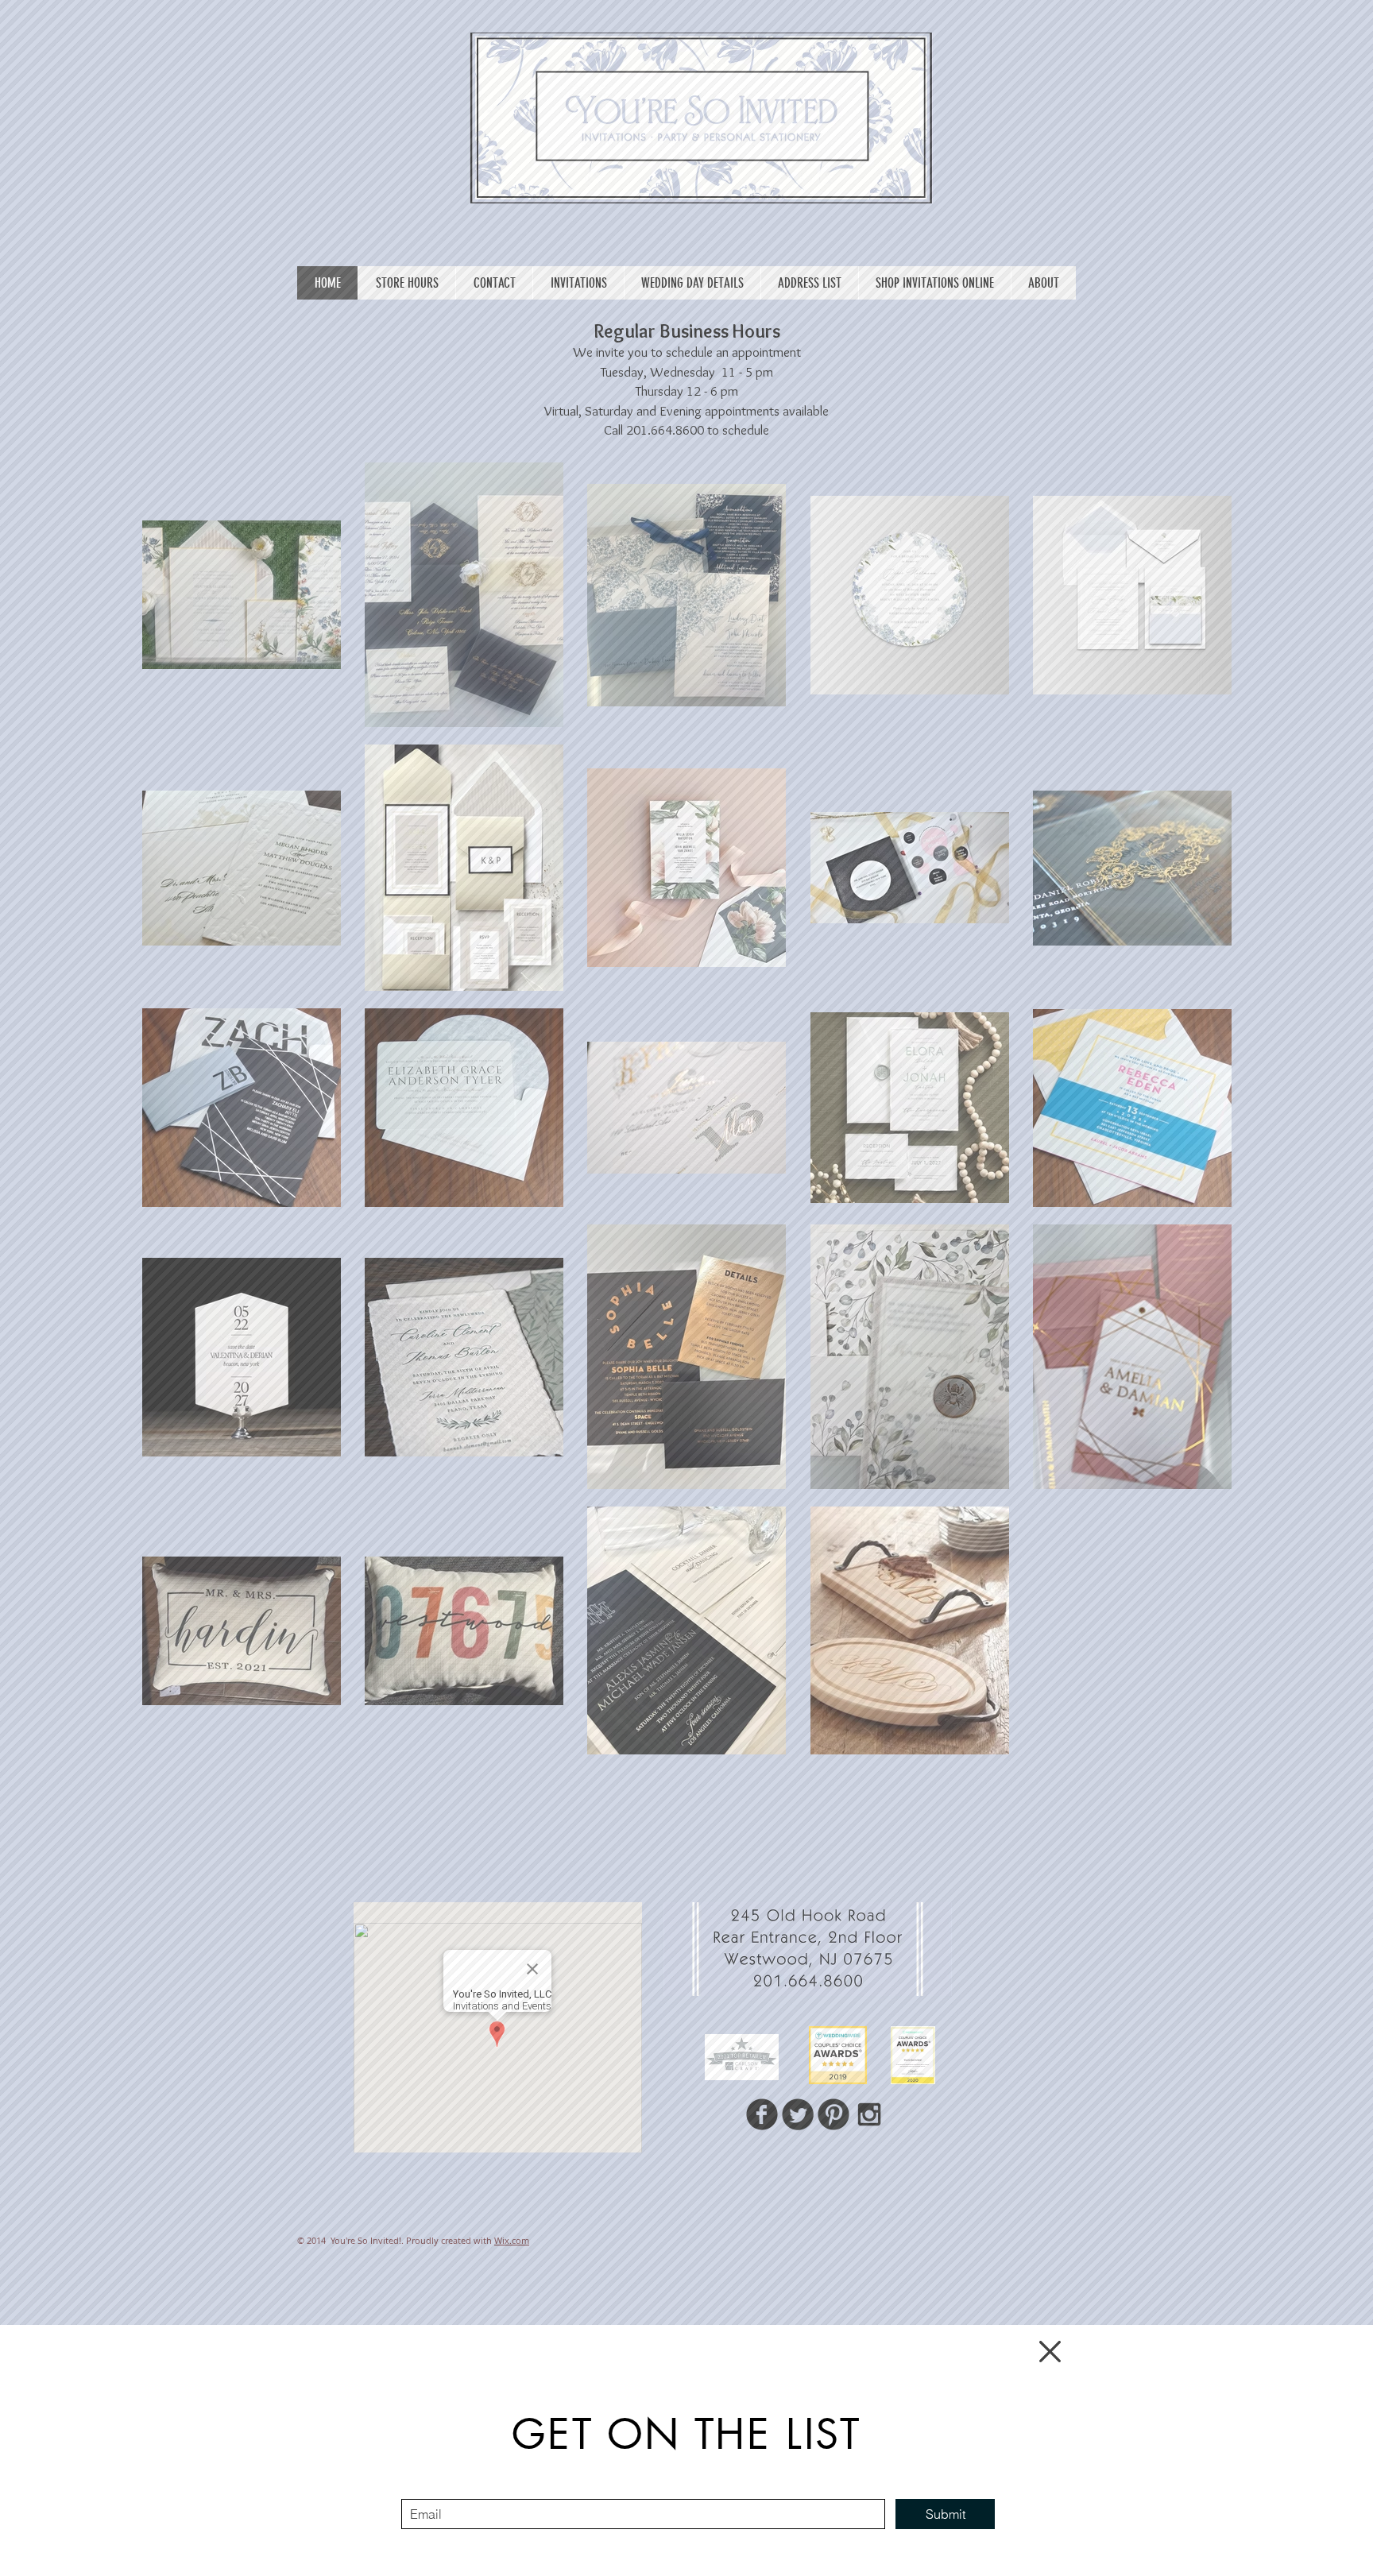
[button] (1050, 2352)
